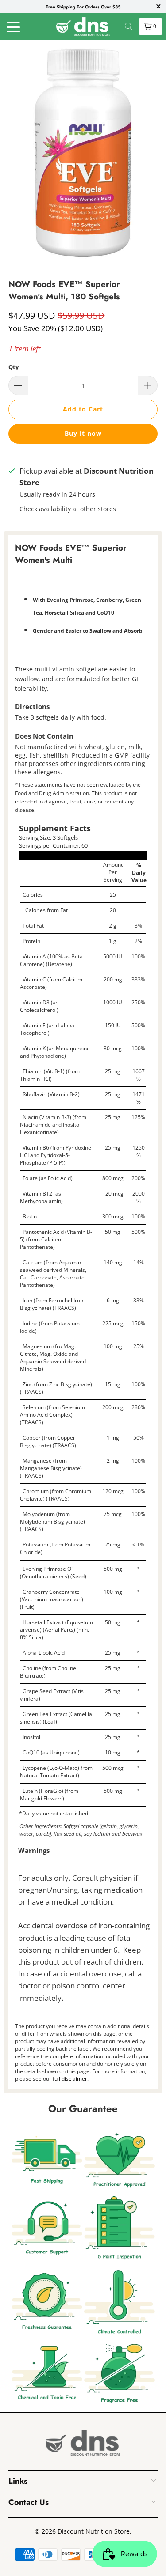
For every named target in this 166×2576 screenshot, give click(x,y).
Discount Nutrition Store (94, 2531)
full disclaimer (70, 2079)
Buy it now (83, 433)
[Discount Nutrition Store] (83, 26)
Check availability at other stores (68, 509)
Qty (14, 367)
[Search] (129, 26)
